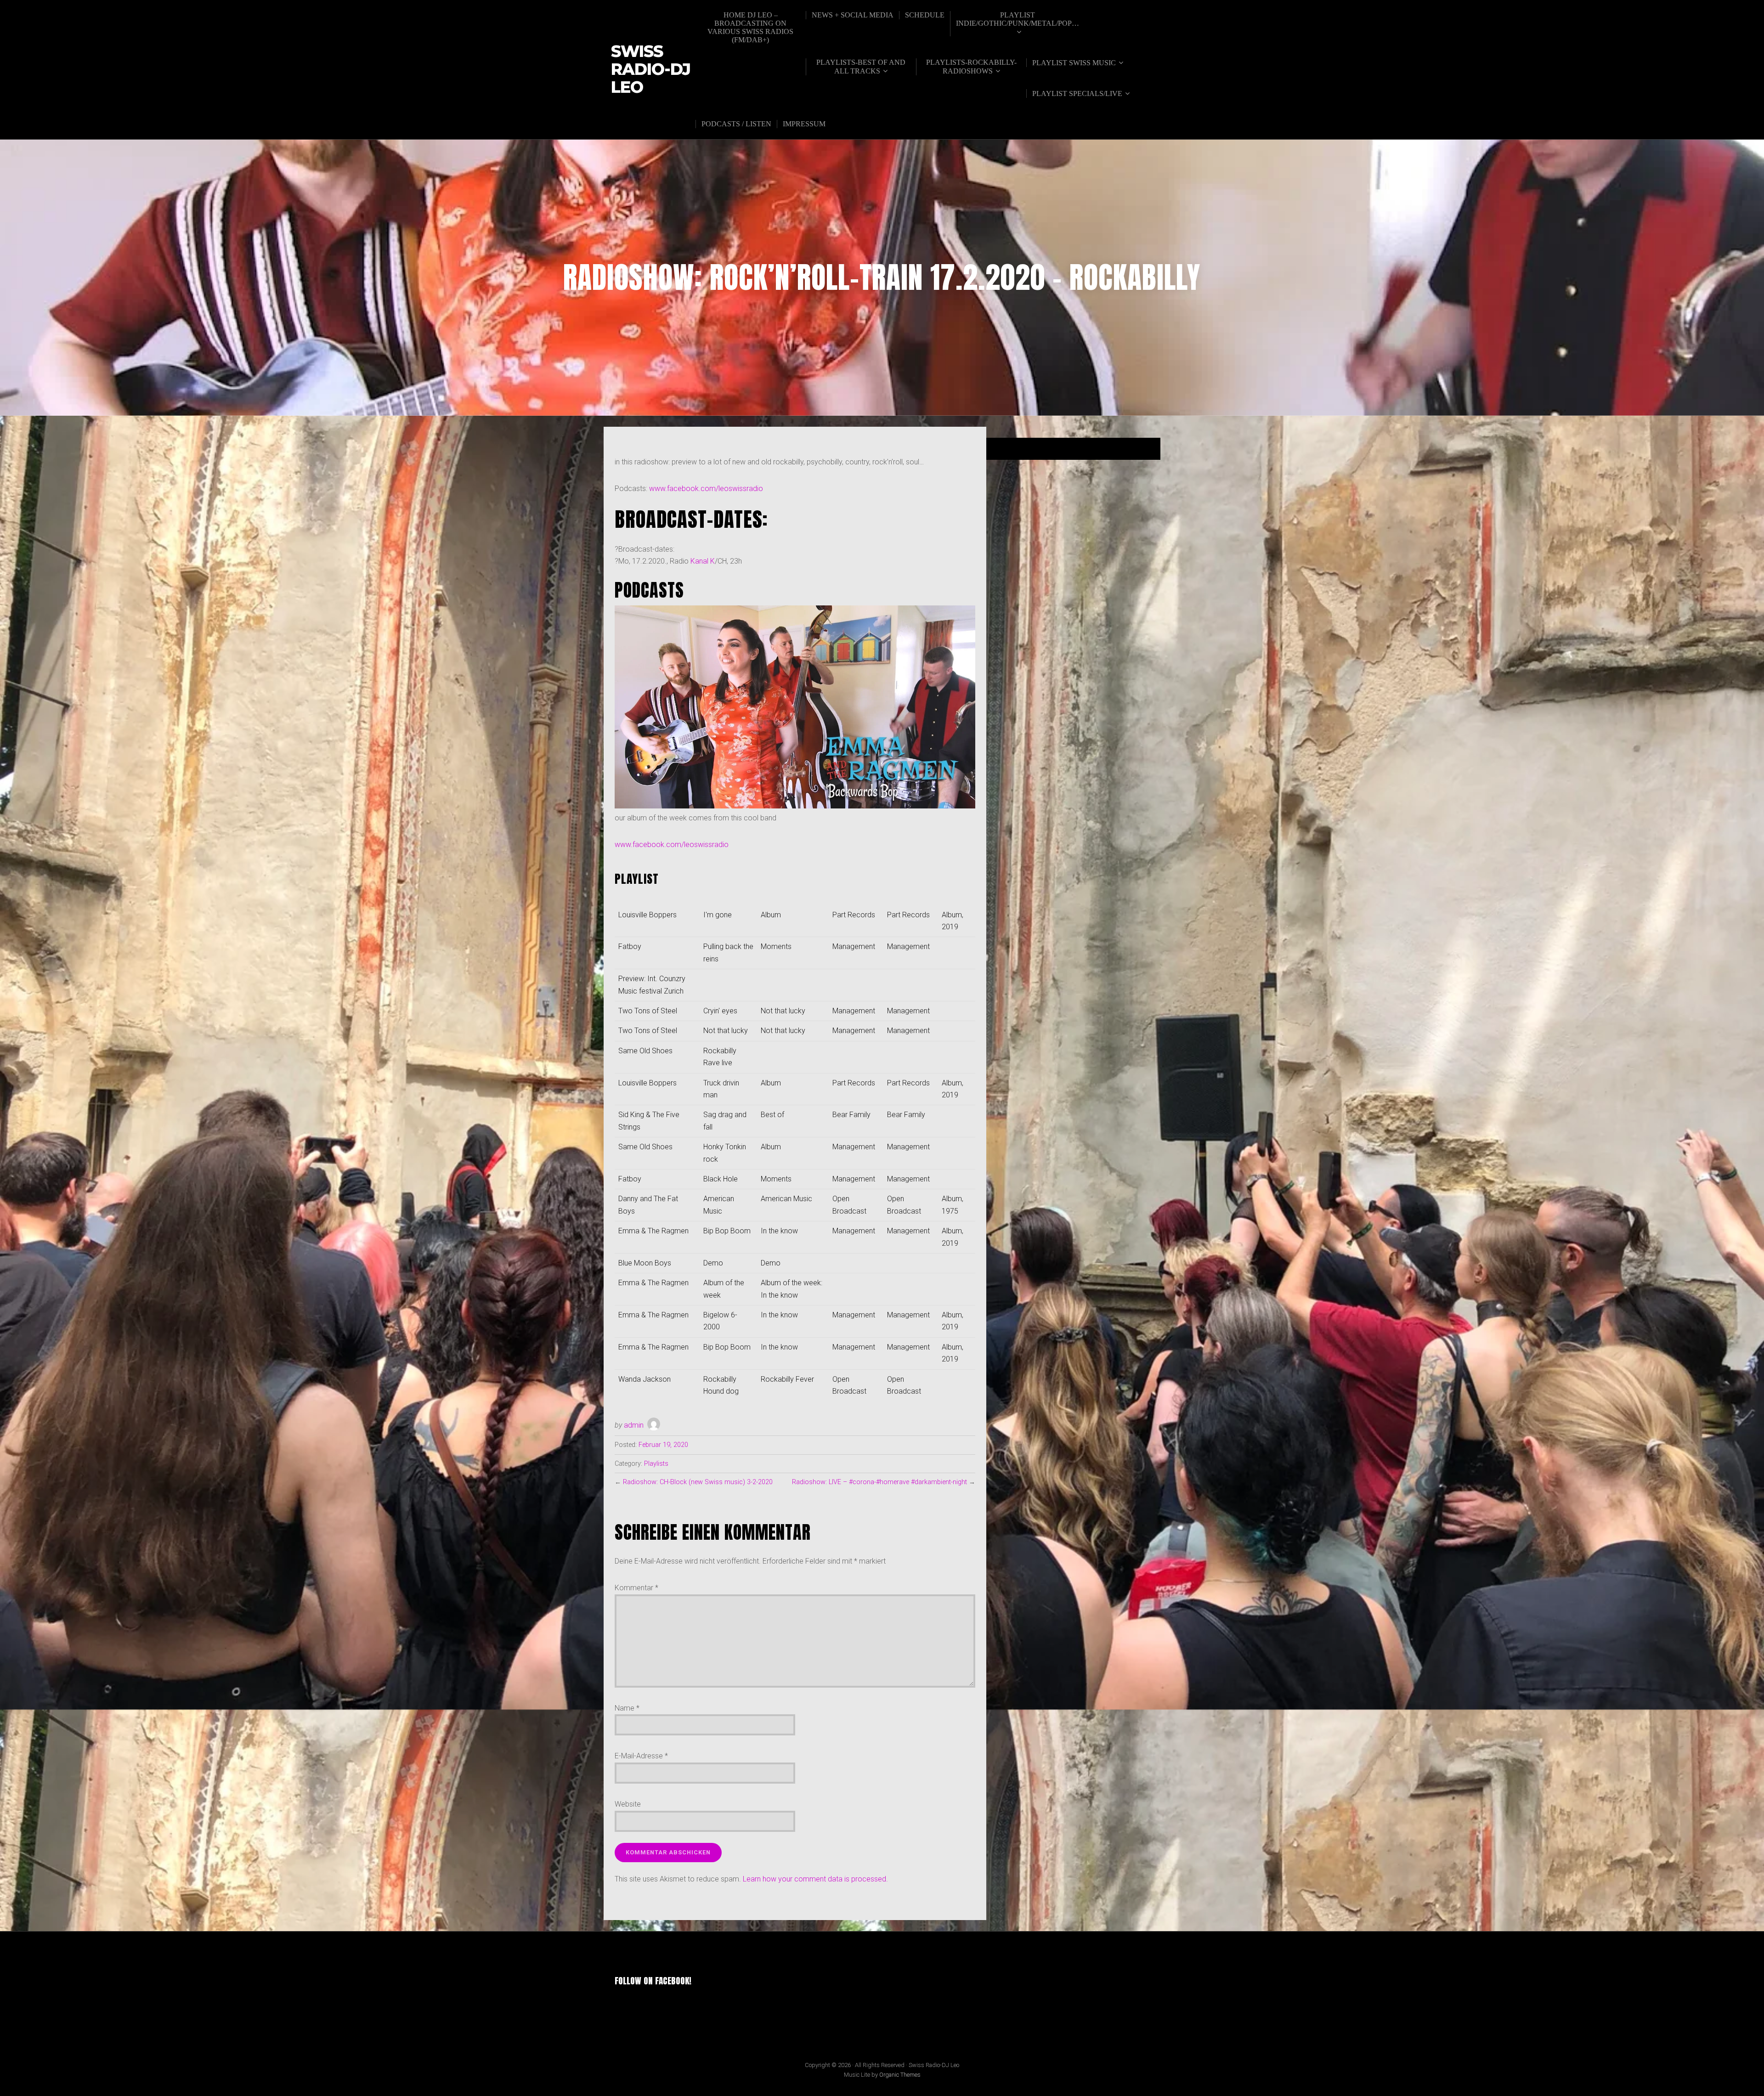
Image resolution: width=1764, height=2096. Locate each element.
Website (628, 1804)
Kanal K (703, 561)
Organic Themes (900, 2075)
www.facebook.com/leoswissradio (706, 489)
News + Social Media (853, 15)
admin (634, 1425)
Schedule (925, 15)
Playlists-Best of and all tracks (861, 67)
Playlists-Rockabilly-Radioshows (971, 67)
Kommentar (636, 1588)
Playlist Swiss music (1074, 63)
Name (627, 1708)
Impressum (804, 124)
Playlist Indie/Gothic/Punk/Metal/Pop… (1018, 19)
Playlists (656, 1464)
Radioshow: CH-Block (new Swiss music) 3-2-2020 (698, 1482)
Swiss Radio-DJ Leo (651, 69)
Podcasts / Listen (736, 124)
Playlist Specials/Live (1077, 93)
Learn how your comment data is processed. (815, 1879)
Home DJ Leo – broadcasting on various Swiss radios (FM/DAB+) (750, 27)
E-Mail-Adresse (641, 1756)
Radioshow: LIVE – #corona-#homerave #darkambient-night (879, 1482)
